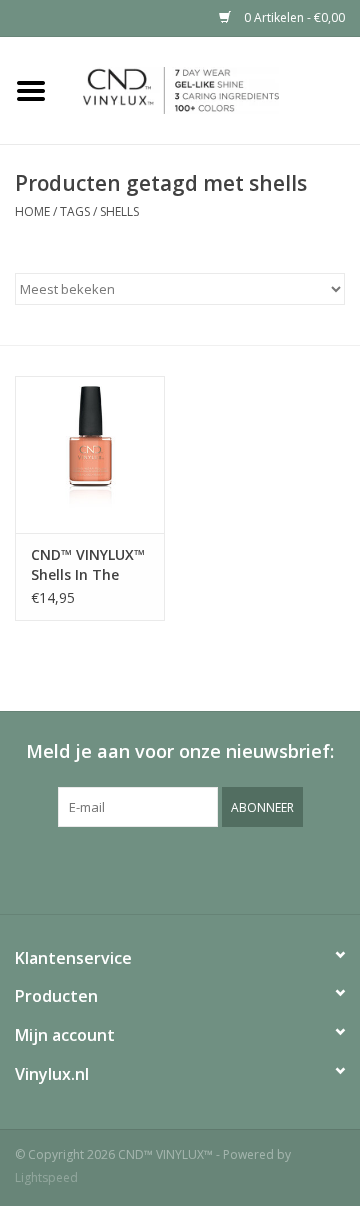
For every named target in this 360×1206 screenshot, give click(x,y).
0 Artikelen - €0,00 (293, 17)
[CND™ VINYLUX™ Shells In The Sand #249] (90, 454)
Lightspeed (46, 1177)
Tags (75, 211)
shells (119, 211)
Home (32, 211)
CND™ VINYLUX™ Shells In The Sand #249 (88, 565)
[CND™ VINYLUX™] (211, 88)
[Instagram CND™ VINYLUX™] (198, 868)
